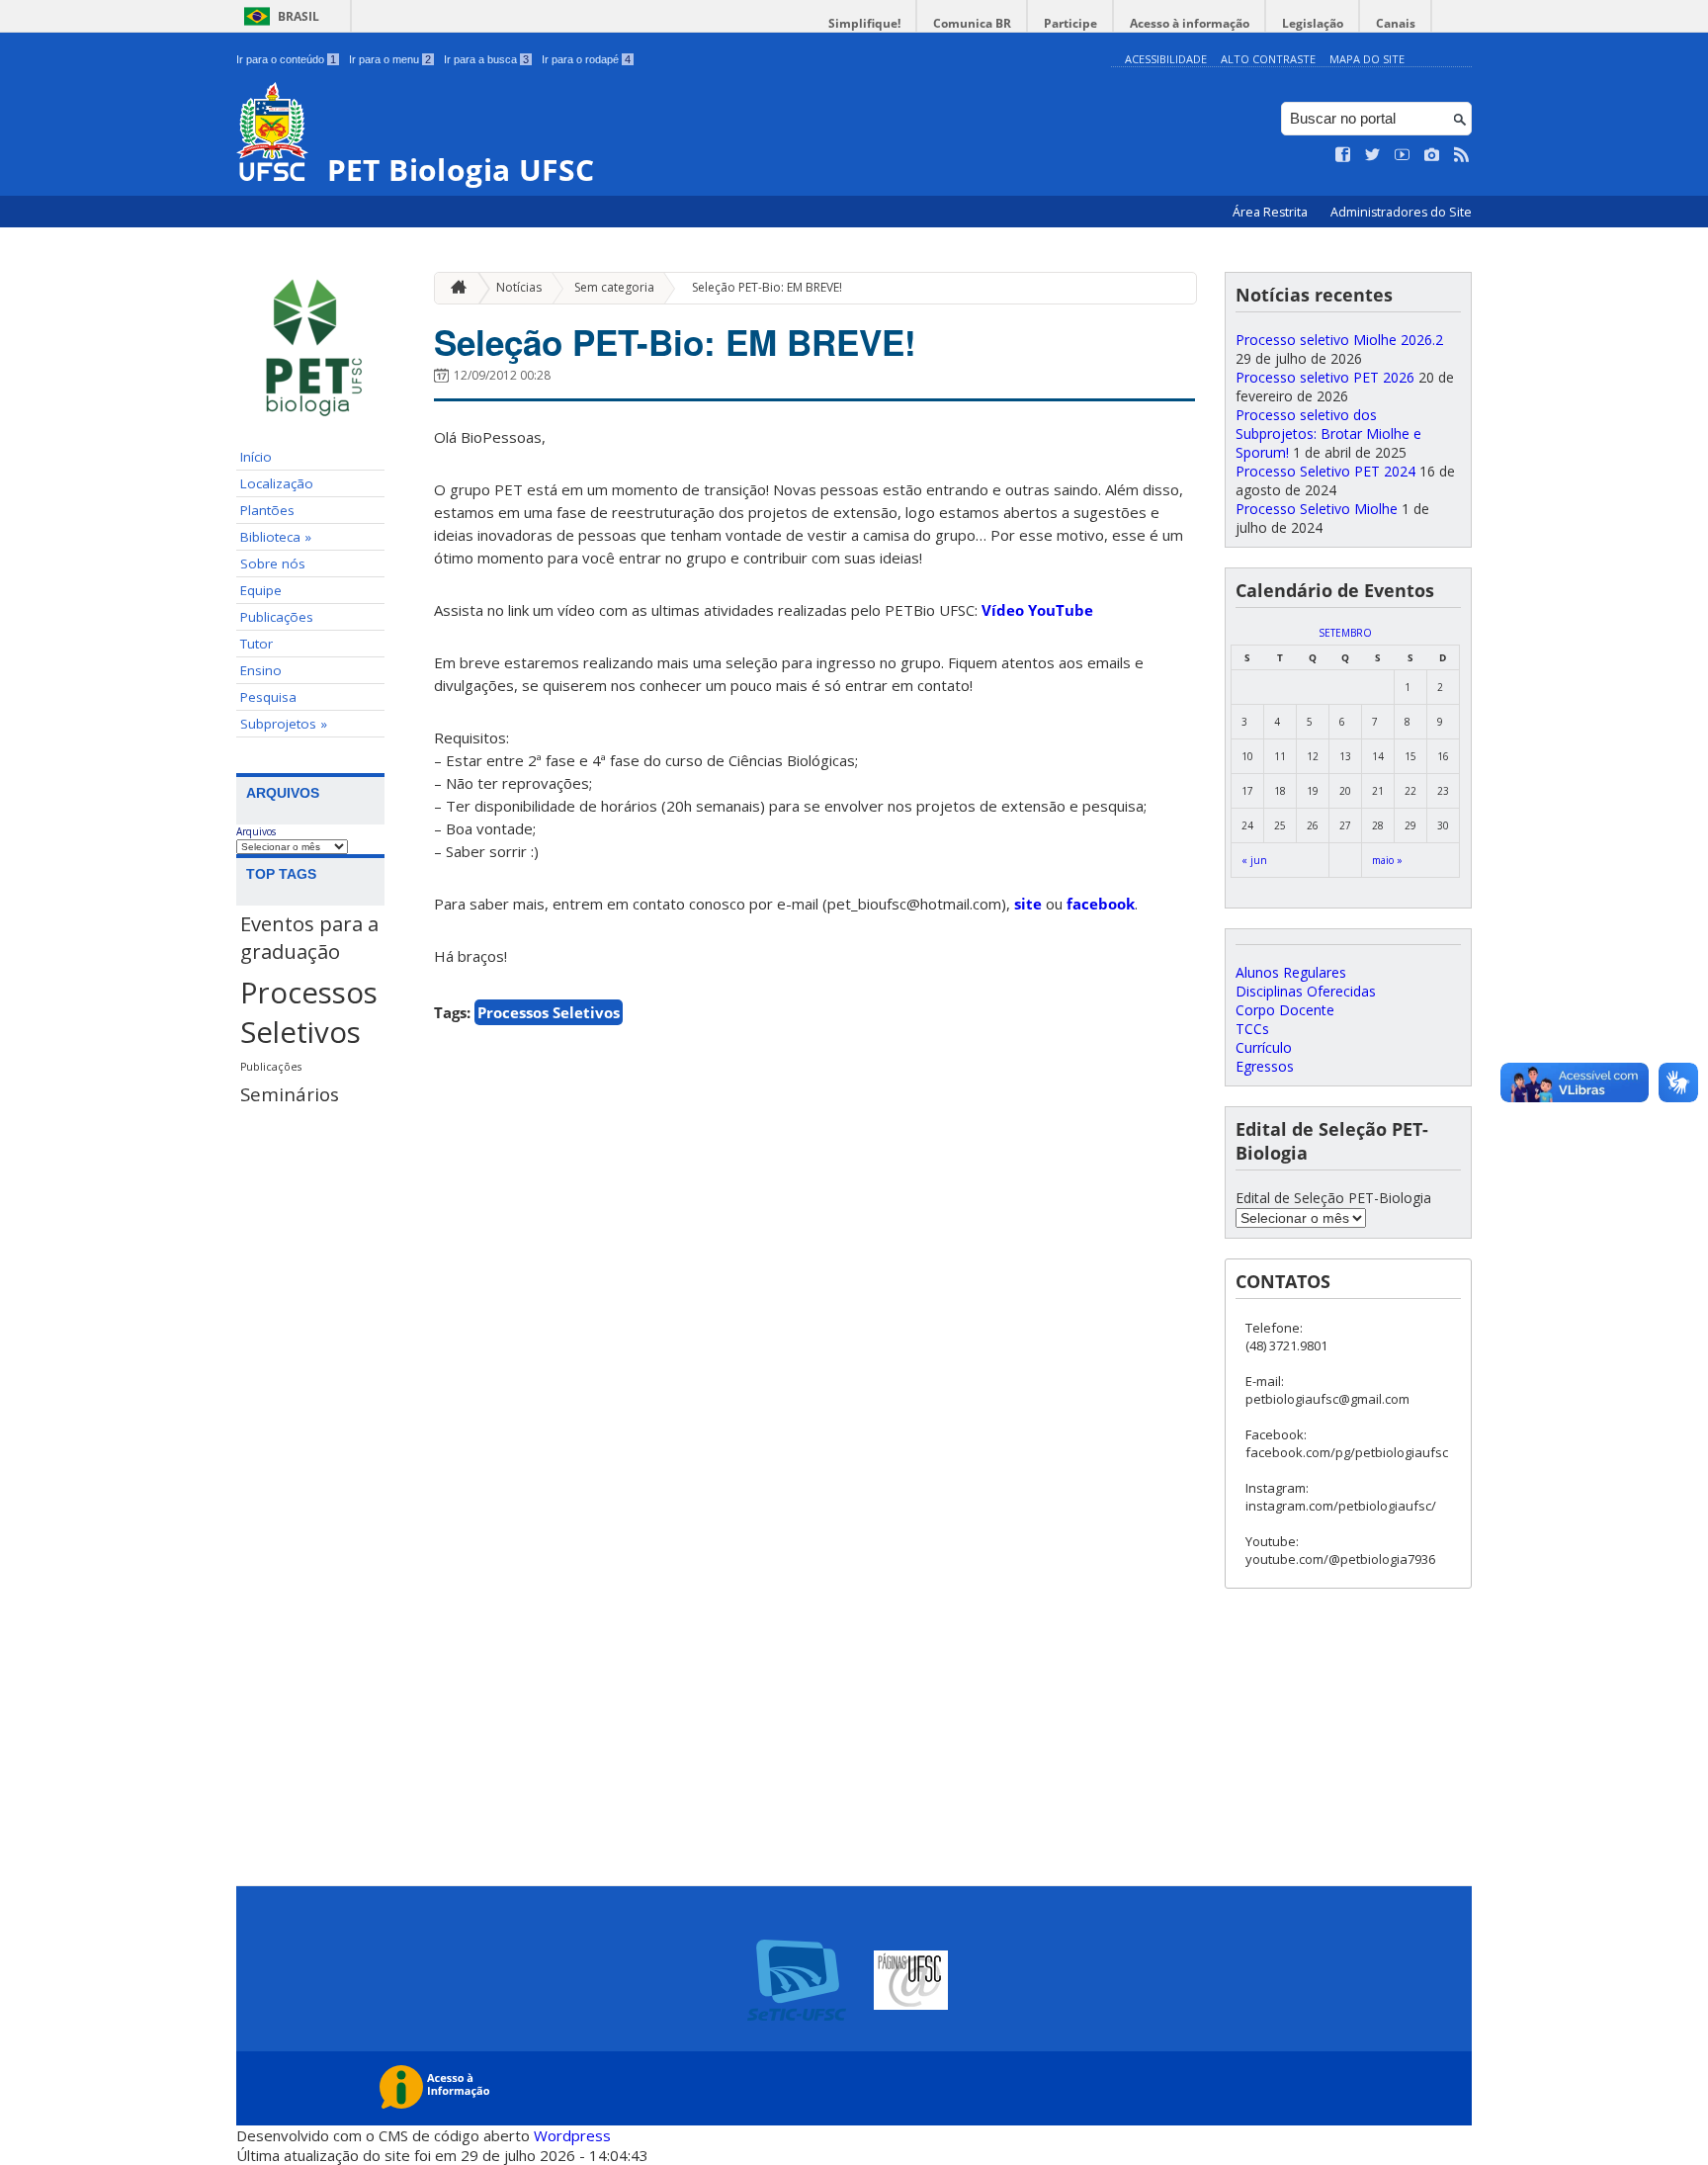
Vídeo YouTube (1037, 610)
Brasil (299, 16)
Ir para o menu (390, 59)
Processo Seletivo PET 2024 (1325, 471)
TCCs (1252, 1029)
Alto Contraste (1268, 59)
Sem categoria (614, 287)
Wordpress (572, 2135)
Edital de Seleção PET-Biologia (1333, 1198)
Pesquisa (268, 697)
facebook (1101, 904)
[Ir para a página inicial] (454, 288)
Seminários (290, 1094)
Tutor (256, 644)
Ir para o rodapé (586, 59)
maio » (1387, 860)
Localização (277, 483)
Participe (1070, 23)
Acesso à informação (1190, 23)
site (1028, 904)
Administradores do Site (1401, 212)
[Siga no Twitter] (1373, 155)
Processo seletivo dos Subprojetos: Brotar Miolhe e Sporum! (1328, 433)
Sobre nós (273, 563)
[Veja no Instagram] (1432, 155)
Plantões (267, 510)
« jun (1254, 860)
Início (256, 457)
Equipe (261, 590)
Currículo (1264, 1047)
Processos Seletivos (309, 1012)
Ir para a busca (486, 59)
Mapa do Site (1367, 59)
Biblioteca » (276, 537)
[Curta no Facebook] (1343, 155)
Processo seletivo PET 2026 (1325, 377)
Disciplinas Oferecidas (1306, 991)
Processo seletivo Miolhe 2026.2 (1339, 340)
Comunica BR (972, 23)
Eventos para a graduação (309, 937)
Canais (1396, 23)
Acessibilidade (1166, 59)
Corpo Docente (1285, 1010)
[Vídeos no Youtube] (1403, 155)
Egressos (1265, 1066)
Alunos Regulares (1291, 972)
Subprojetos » (284, 724)
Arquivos (256, 831)
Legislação (1313, 23)
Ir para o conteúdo (286, 59)
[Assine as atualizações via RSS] (1462, 155)
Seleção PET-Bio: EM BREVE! (767, 287)
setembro (1345, 633)
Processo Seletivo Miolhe (1317, 509)
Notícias (519, 287)
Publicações (277, 617)
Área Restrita (1272, 212)
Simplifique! (864, 23)
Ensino (261, 670)
